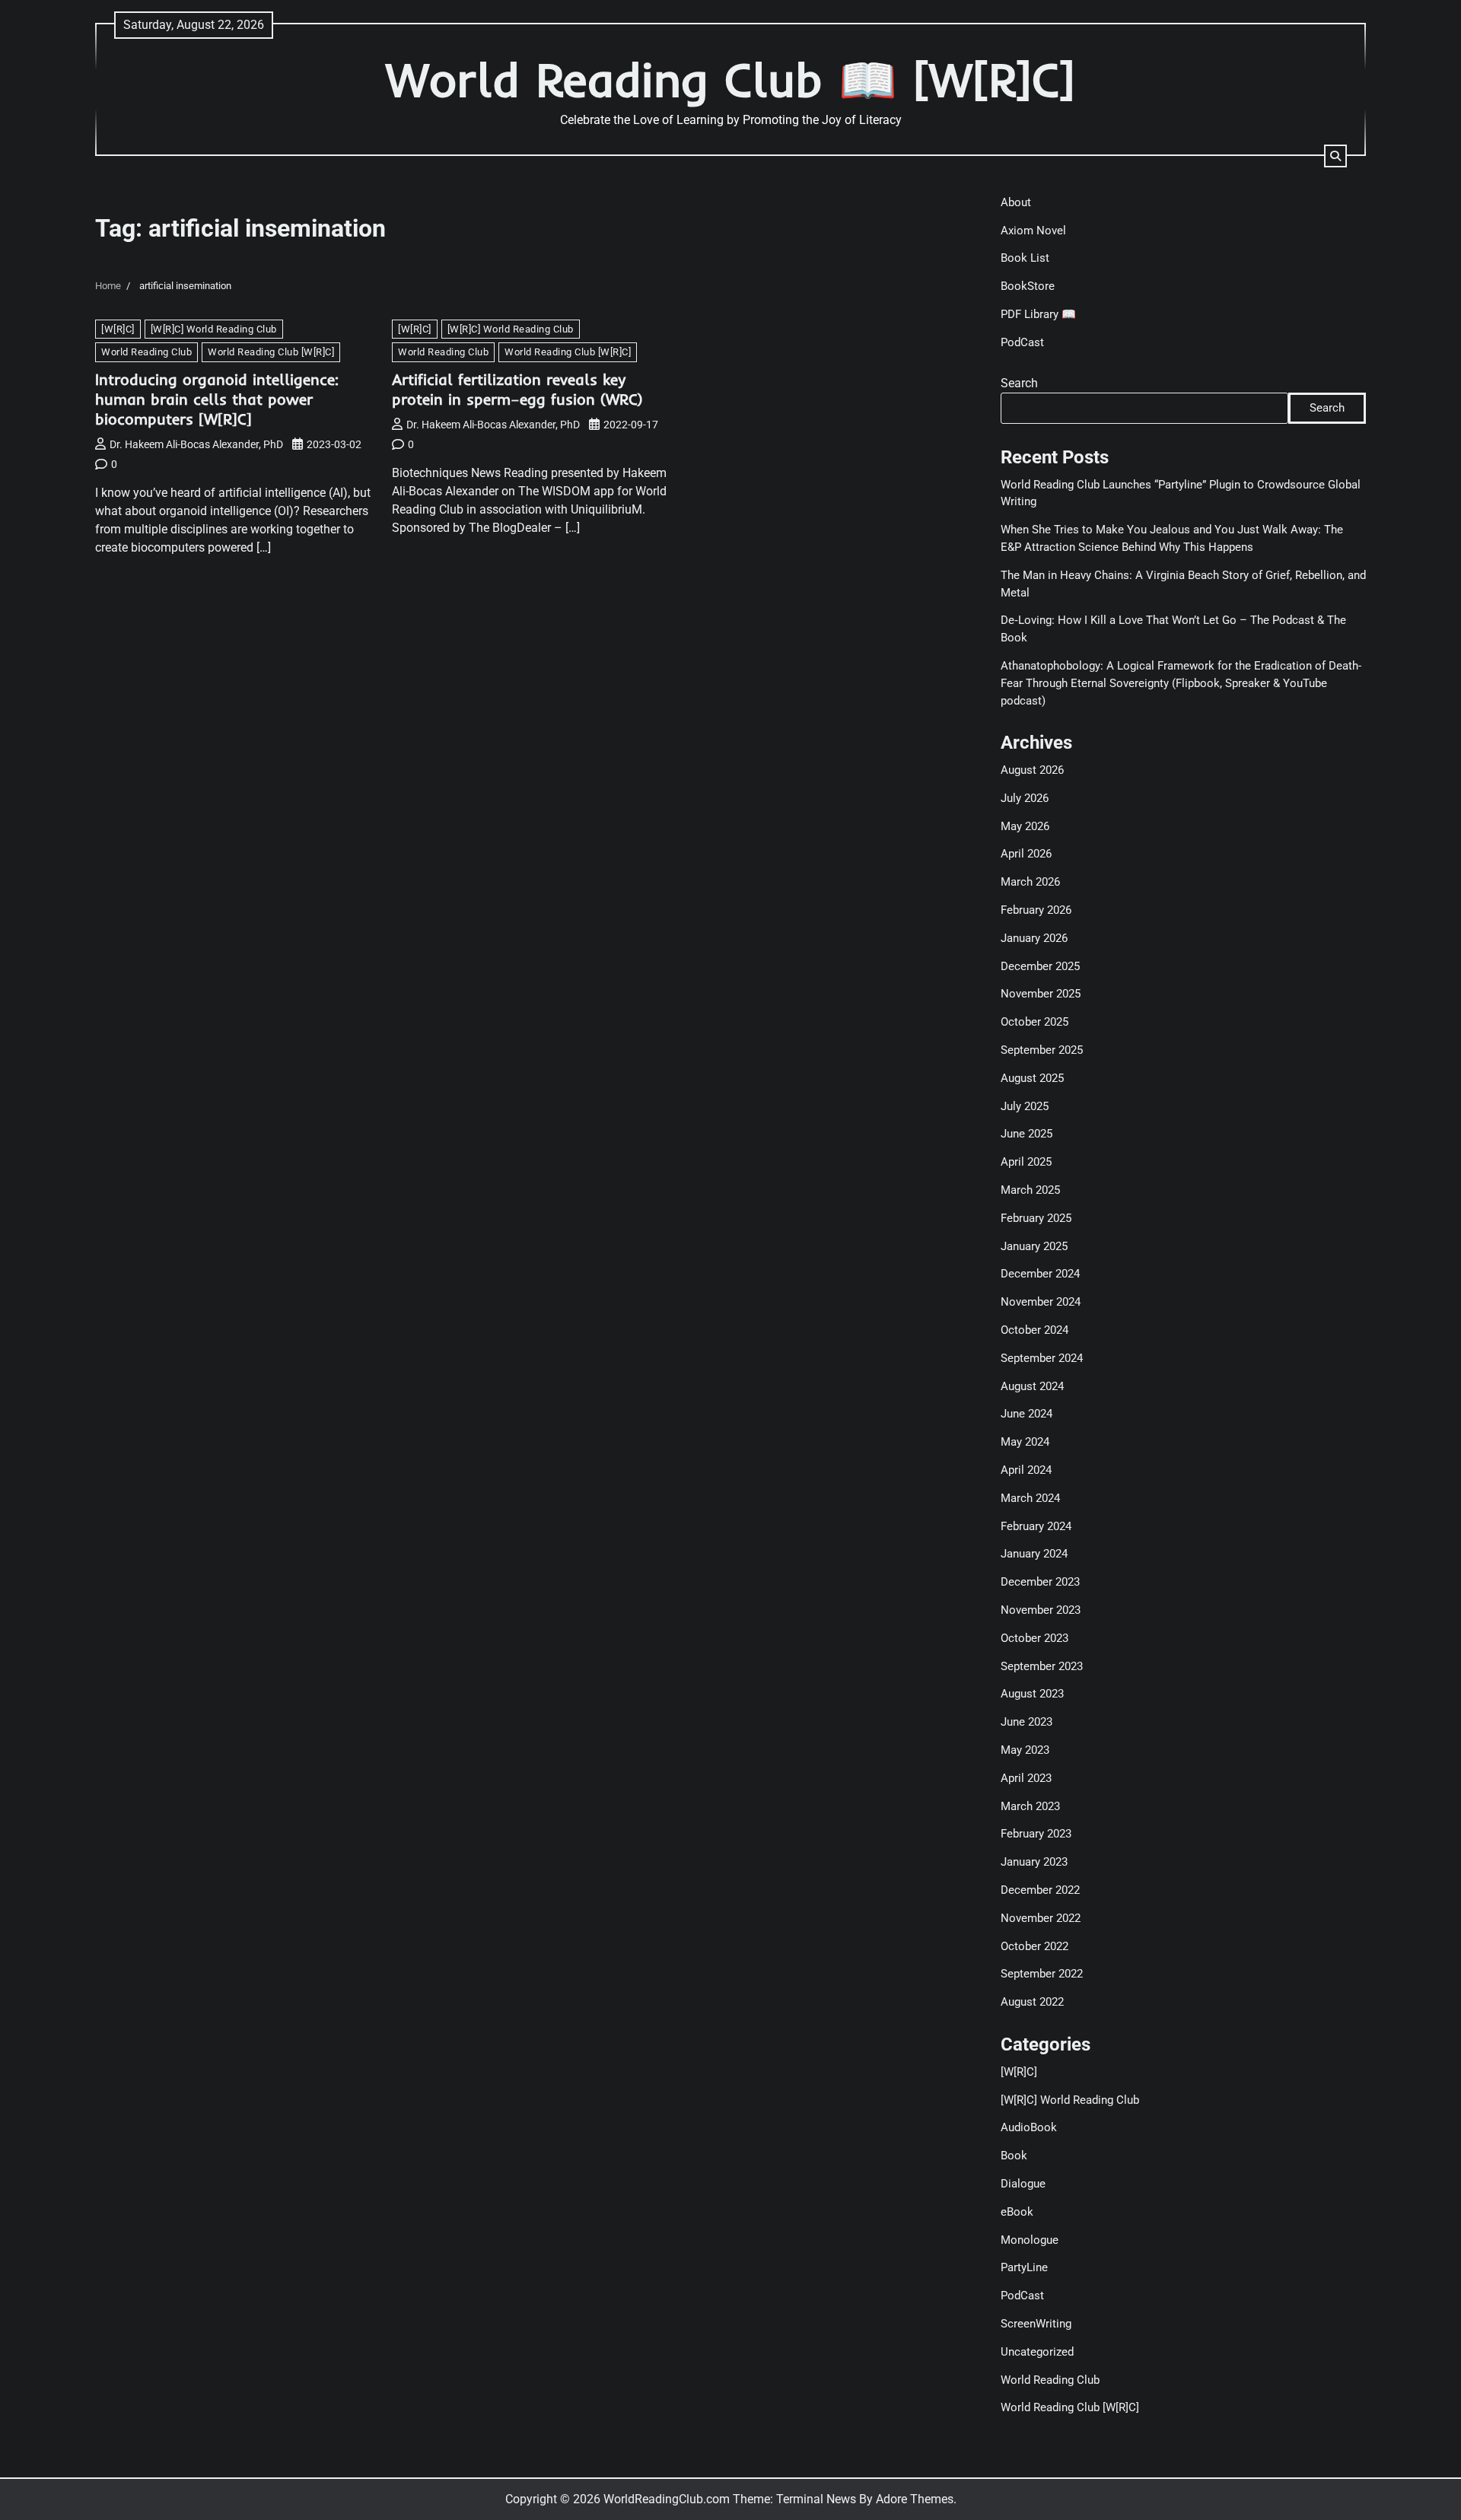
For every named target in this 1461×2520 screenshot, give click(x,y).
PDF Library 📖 (1038, 314)
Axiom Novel (1033, 231)
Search (1019, 383)
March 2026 (1030, 882)
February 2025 (1036, 1218)
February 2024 (1036, 1526)
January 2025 (1034, 1246)
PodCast (1022, 342)
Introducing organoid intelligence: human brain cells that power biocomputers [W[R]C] (217, 399)
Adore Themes (915, 2499)
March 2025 (1030, 1190)
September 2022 (1042, 1974)
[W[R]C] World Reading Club (214, 329)
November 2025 (1041, 994)
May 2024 (1025, 1442)
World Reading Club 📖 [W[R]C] (730, 80)
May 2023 (1025, 1750)
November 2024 (1041, 1302)
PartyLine (1024, 2267)
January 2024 (1034, 1554)
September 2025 (1042, 1050)
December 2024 (1040, 1274)
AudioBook (1029, 2127)
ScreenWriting (1036, 2324)
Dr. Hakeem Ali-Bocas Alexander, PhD (196, 444)
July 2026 (1025, 798)
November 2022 (1041, 1918)
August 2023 (1032, 1694)
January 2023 (1034, 1862)
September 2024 (1042, 1358)
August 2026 (1032, 770)
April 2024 (1026, 1470)
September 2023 (1042, 1666)
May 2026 (1025, 826)
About (1016, 202)
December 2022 (1040, 1890)
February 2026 (1036, 910)
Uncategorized (1037, 2352)
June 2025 (1027, 1134)
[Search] (1335, 156)
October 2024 (1034, 1330)
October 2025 (1034, 1022)
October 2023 (1034, 1638)
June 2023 (1027, 1722)
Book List (1025, 258)
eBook (1017, 2212)
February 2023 (1036, 1834)
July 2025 (1025, 1106)
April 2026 (1026, 854)
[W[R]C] (118, 329)
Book (1014, 2156)
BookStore (1028, 286)
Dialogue (1023, 2184)
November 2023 (1041, 1610)
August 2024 (1032, 1386)
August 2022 (1032, 2002)
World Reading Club (146, 352)
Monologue (1030, 2240)
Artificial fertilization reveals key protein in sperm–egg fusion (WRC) (517, 389)
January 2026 (1034, 938)
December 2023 (1040, 1582)
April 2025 (1026, 1162)
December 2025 (1040, 966)
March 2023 (1030, 1806)
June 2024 (1027, 1414)
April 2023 (1026, 1778)
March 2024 (1030, 1498)
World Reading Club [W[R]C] (271, 352)
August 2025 (1032, 1078)
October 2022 (1034, 1946)
